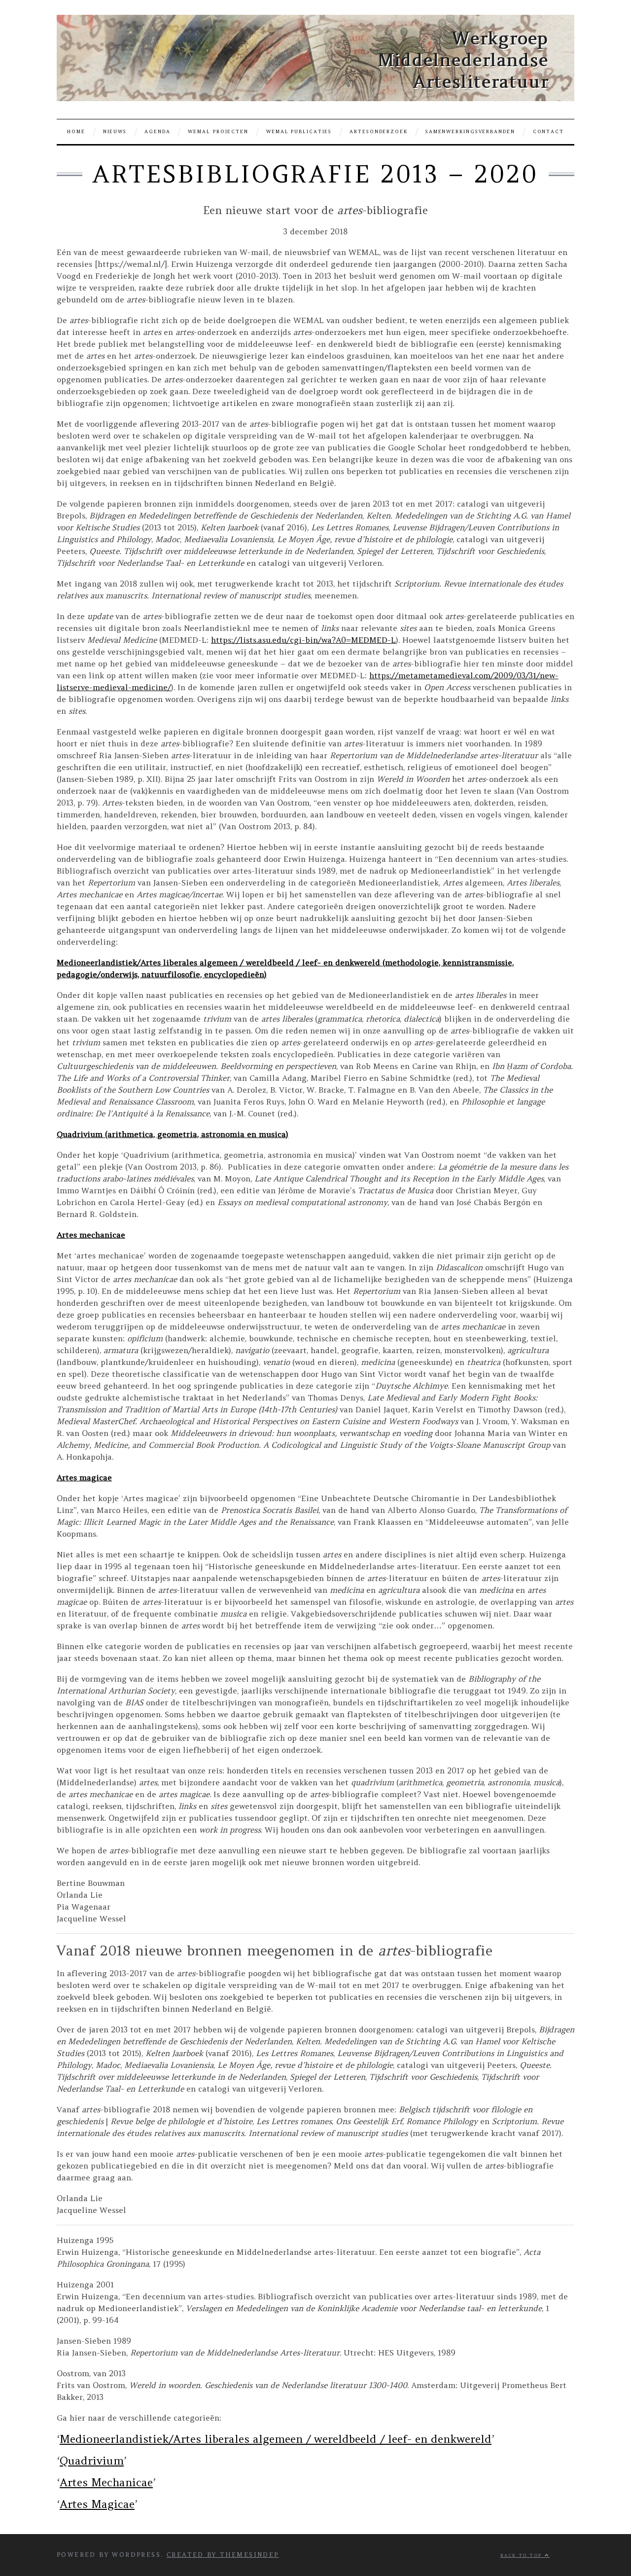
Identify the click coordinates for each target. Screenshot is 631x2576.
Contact (548, 132)
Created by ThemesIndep (223, 2555)
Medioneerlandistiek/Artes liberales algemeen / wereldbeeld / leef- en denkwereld (276, 2439)
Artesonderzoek (379, 132)
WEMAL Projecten (218, 132)
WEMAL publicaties (299, 132)
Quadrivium (92, 2461)
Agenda (157, 132)
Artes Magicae (97, 2504)
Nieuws (115, 132)
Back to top (523, 2555)
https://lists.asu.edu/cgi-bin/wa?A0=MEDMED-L (303, 640)
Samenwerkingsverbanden (470, 132)
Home (76, 132)
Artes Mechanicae (106, 2482)
